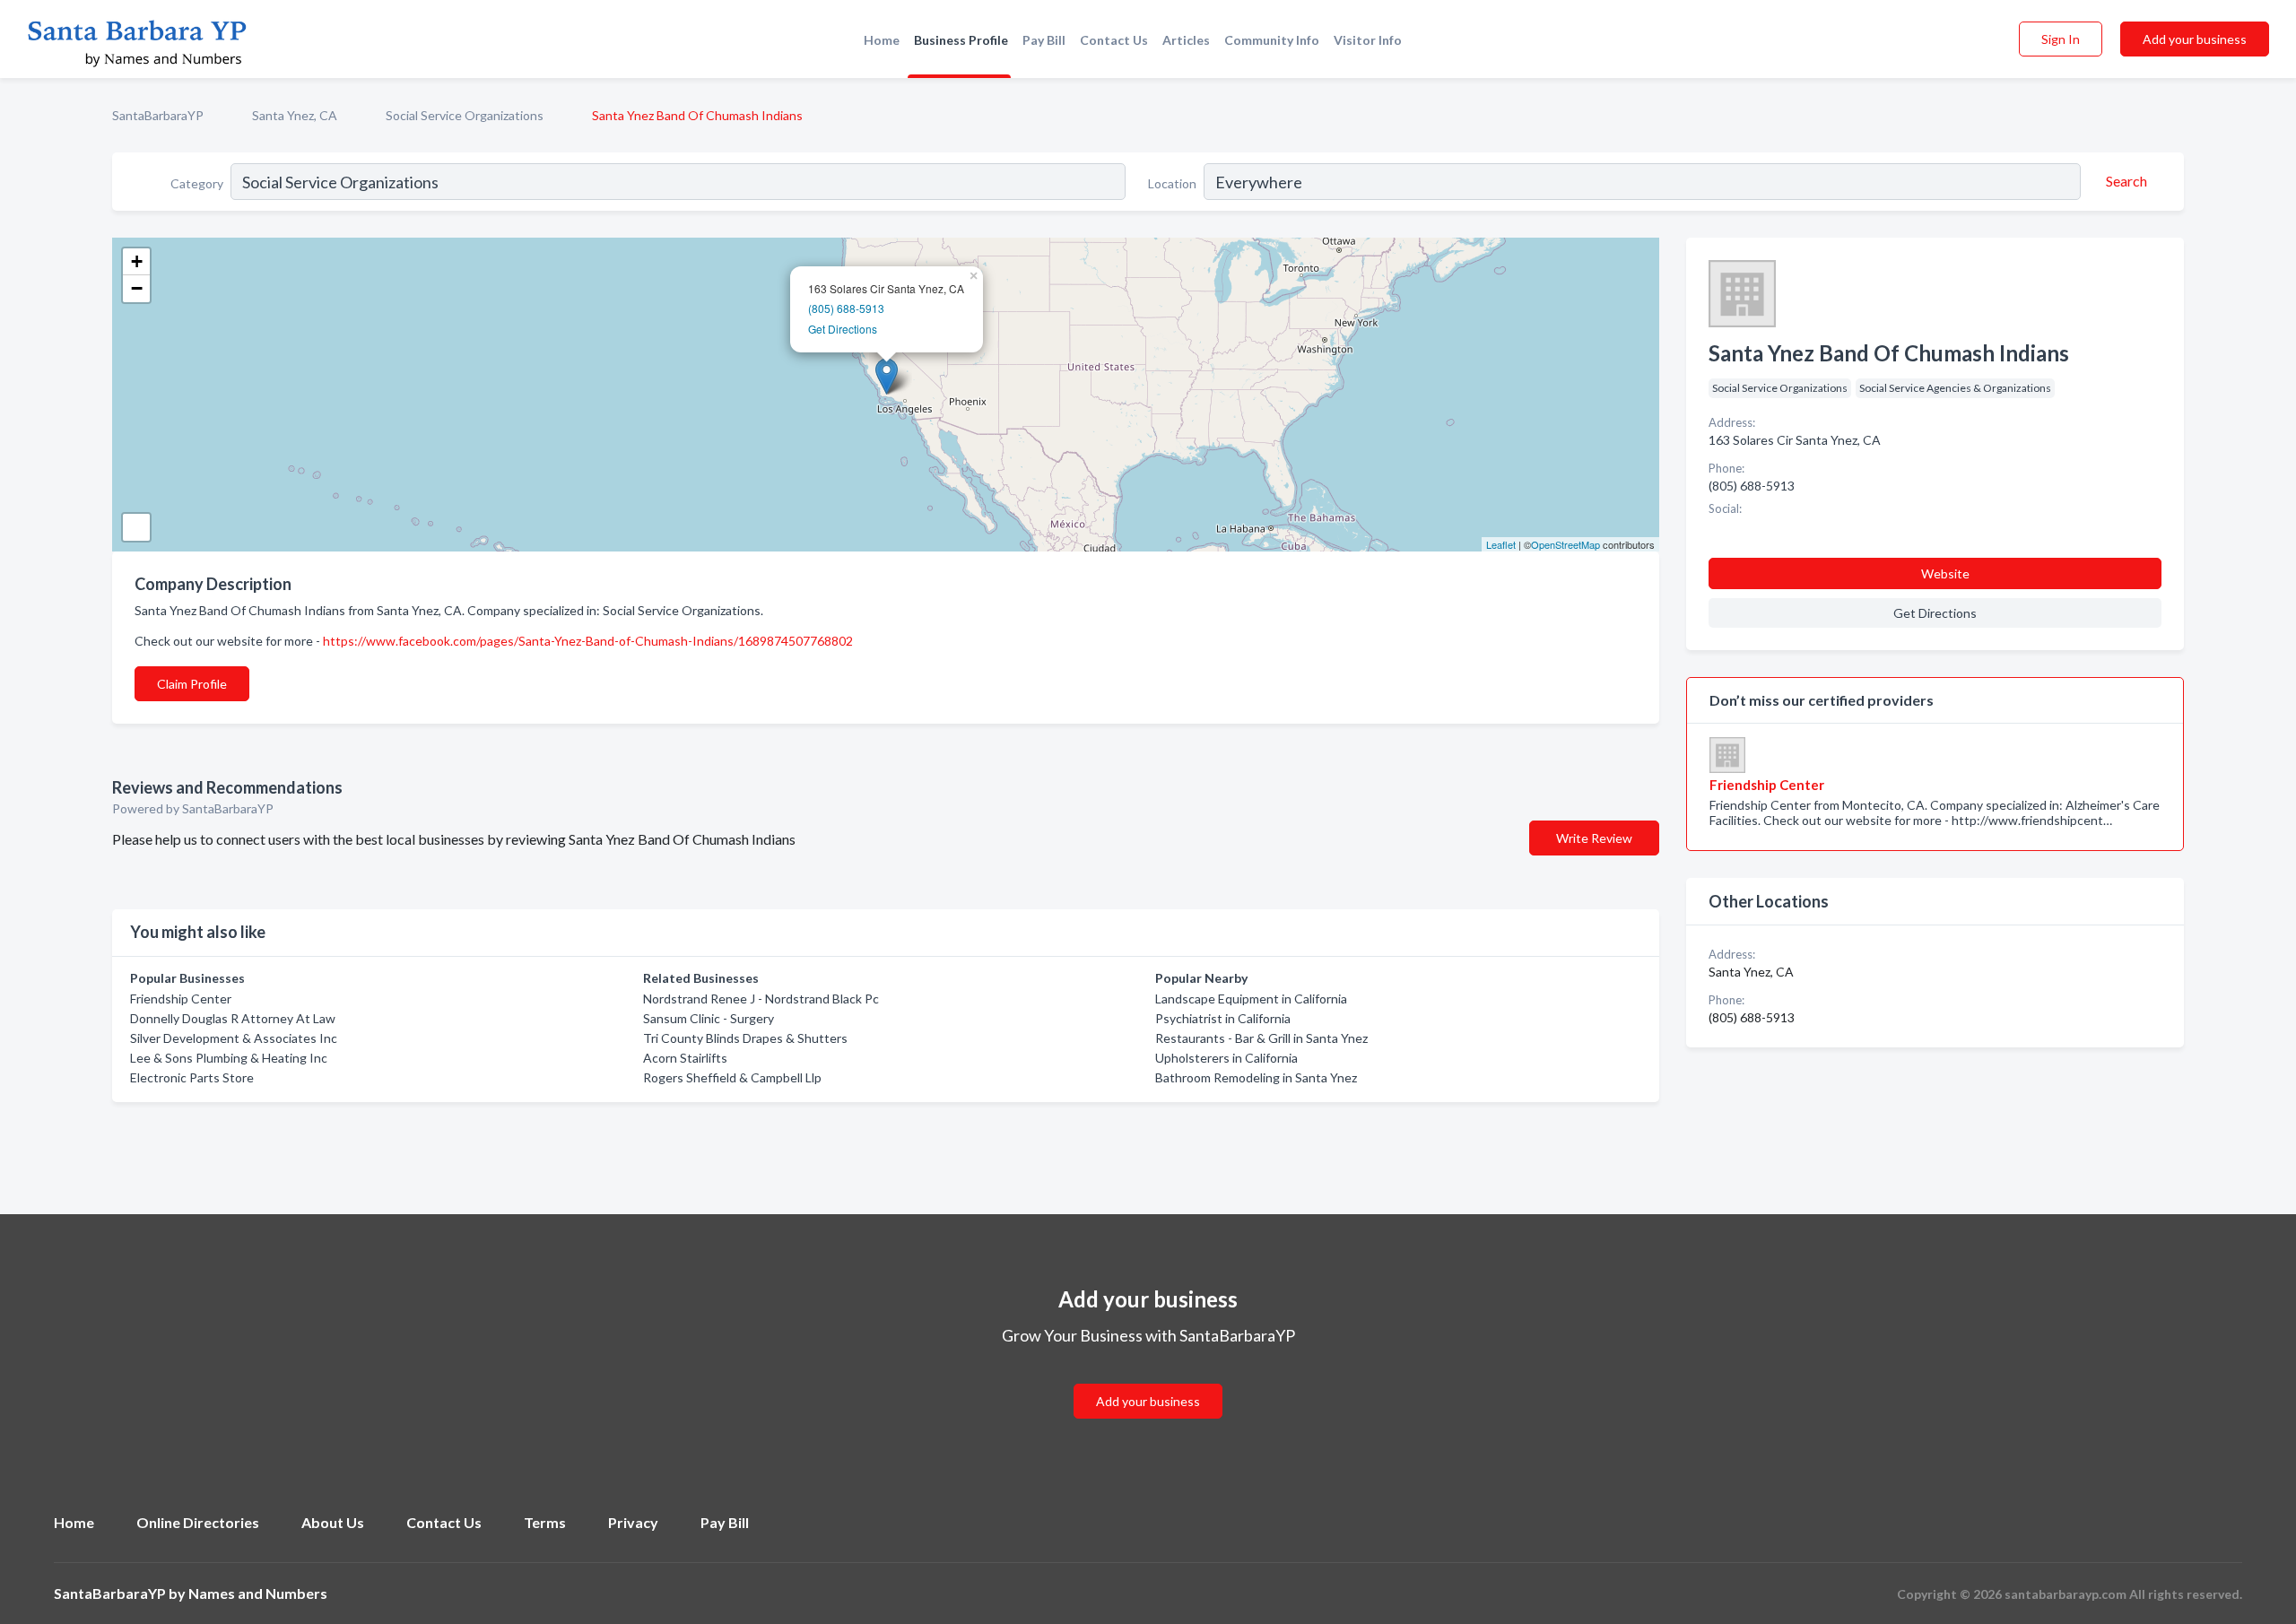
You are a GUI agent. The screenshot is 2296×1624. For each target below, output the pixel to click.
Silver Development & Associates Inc (234, 1038)
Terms (545, 1522)
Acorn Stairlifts (685, 1058)
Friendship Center (181, 999)
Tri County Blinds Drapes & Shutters (745, 1038)
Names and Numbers (258, 1593)
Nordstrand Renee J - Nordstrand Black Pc (761, 999)
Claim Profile (192, 684)
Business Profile (961, 40)
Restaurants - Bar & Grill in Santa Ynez (1261, 1038)
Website (1945, 573)
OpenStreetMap (1565, 544)
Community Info (1272, 40)
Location (1172, 183)
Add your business (2195, 39)
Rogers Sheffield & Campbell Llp (732, 1077)
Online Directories (198, 1522)
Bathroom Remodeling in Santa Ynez (1256, 1077)
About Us (333, 1522)
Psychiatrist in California (1223, 1018)
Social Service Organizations (465, 115)
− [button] (137, 288)
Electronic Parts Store (192, 1077)
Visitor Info (1368, 40)
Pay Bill (1044, 40)
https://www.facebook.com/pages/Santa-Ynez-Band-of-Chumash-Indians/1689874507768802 (588, 641)
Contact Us (1114, 40)
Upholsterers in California (1226, 1058)
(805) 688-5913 (846, 308)
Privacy (633, 1522)
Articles (1186, 40)
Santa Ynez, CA (295, 115)
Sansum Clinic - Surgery (709, 1018)
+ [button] (137, 261)
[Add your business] (1148, 1380)
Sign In (2061, 39)
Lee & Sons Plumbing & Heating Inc (229, 1058)
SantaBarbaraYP (158, 115)
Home (882, 40)
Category (197, 183)
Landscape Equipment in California (1251, 999)
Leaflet (1501, 544)
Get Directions (843, 329)
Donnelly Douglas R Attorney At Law (233, 1018)
